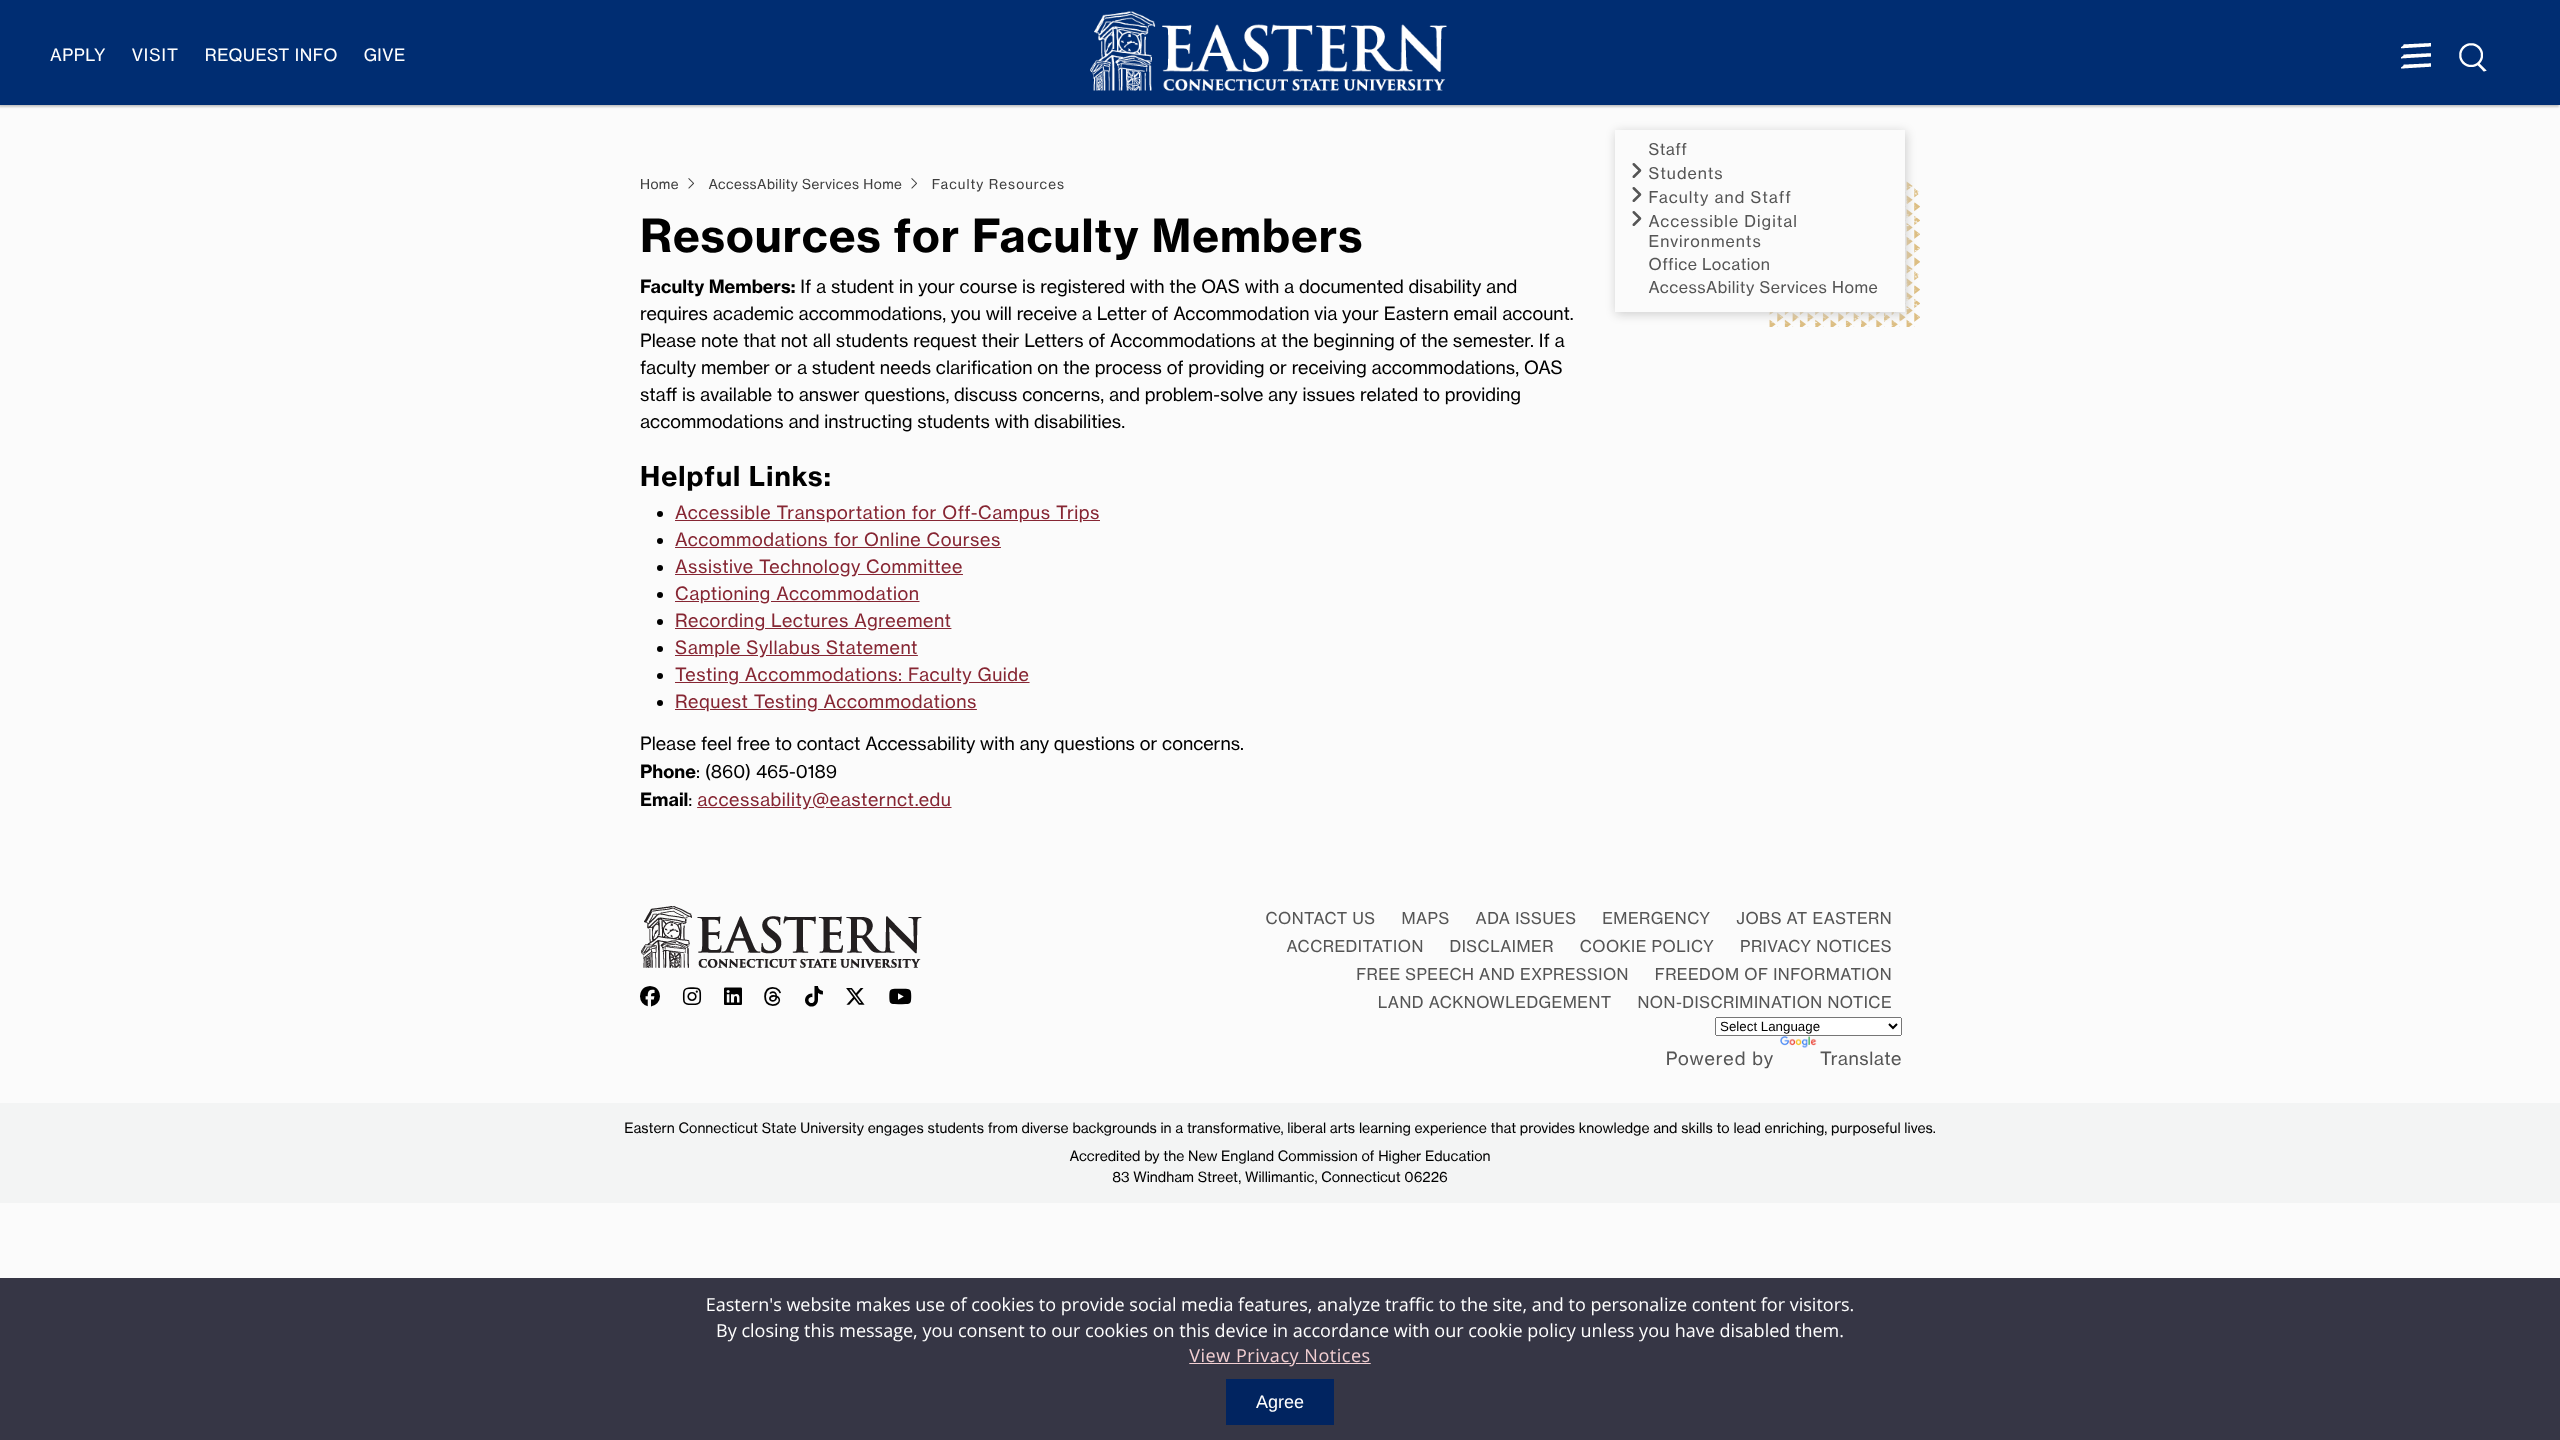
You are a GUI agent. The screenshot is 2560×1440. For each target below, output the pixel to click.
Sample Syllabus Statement (796, 648)
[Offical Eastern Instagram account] (692, 998)
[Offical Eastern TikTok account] (814, 998)
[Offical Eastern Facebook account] (655, 998)
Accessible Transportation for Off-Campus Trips (887, 513)
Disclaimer (1502, 946)
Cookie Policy (1647, 946)
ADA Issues (1525, 918)
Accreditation (1355, 946)
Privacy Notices (1816, 946)
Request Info (271, 55)
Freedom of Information (1773, 974)
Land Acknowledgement (1495, 1002)
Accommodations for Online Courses (838, 540)
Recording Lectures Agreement (813, 621)
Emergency (1656, 918)
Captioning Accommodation (797, 594)
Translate (1861, 1059)
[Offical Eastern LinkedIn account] (733, 998)
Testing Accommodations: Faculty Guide (852, 675)
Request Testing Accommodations (826, 702)
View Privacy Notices (1280, 1356)
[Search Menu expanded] (2474, 58)
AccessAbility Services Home (1764, 287)
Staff (1668, 149)
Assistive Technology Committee (819, 567)
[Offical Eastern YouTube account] (901, 998)
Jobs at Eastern (1814, 918)
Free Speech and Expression (1492, 974)
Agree (1280, 1402)
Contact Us (1320, 918)
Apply (78, 55)
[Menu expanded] (2416, 58)
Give (385, 55)
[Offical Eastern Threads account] (773, 998)
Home (659, 185)
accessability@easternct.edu (824, 800)
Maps (1425, 918)
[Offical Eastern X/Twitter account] (856, 998)
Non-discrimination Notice (1765, 1002)
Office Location (1710, 264)
